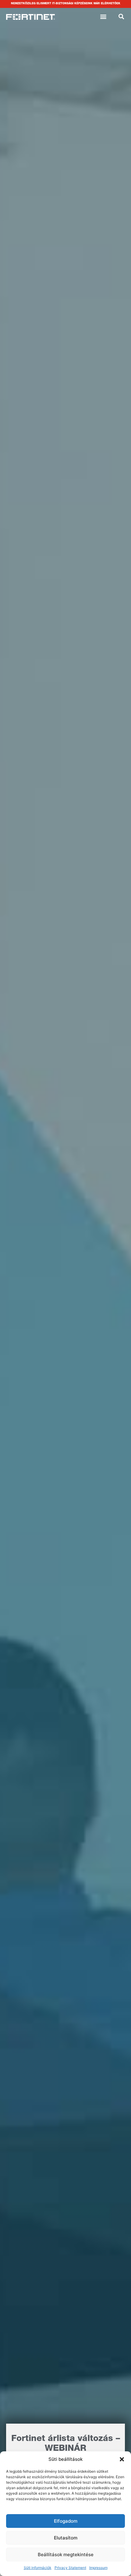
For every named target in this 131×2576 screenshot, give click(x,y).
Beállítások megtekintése (66, 2555)
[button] (122, 2459)
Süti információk (38, 2568)
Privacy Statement (70, 2568)
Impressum (98, 2568)
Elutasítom (66, 2538)
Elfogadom (66, 2521)
